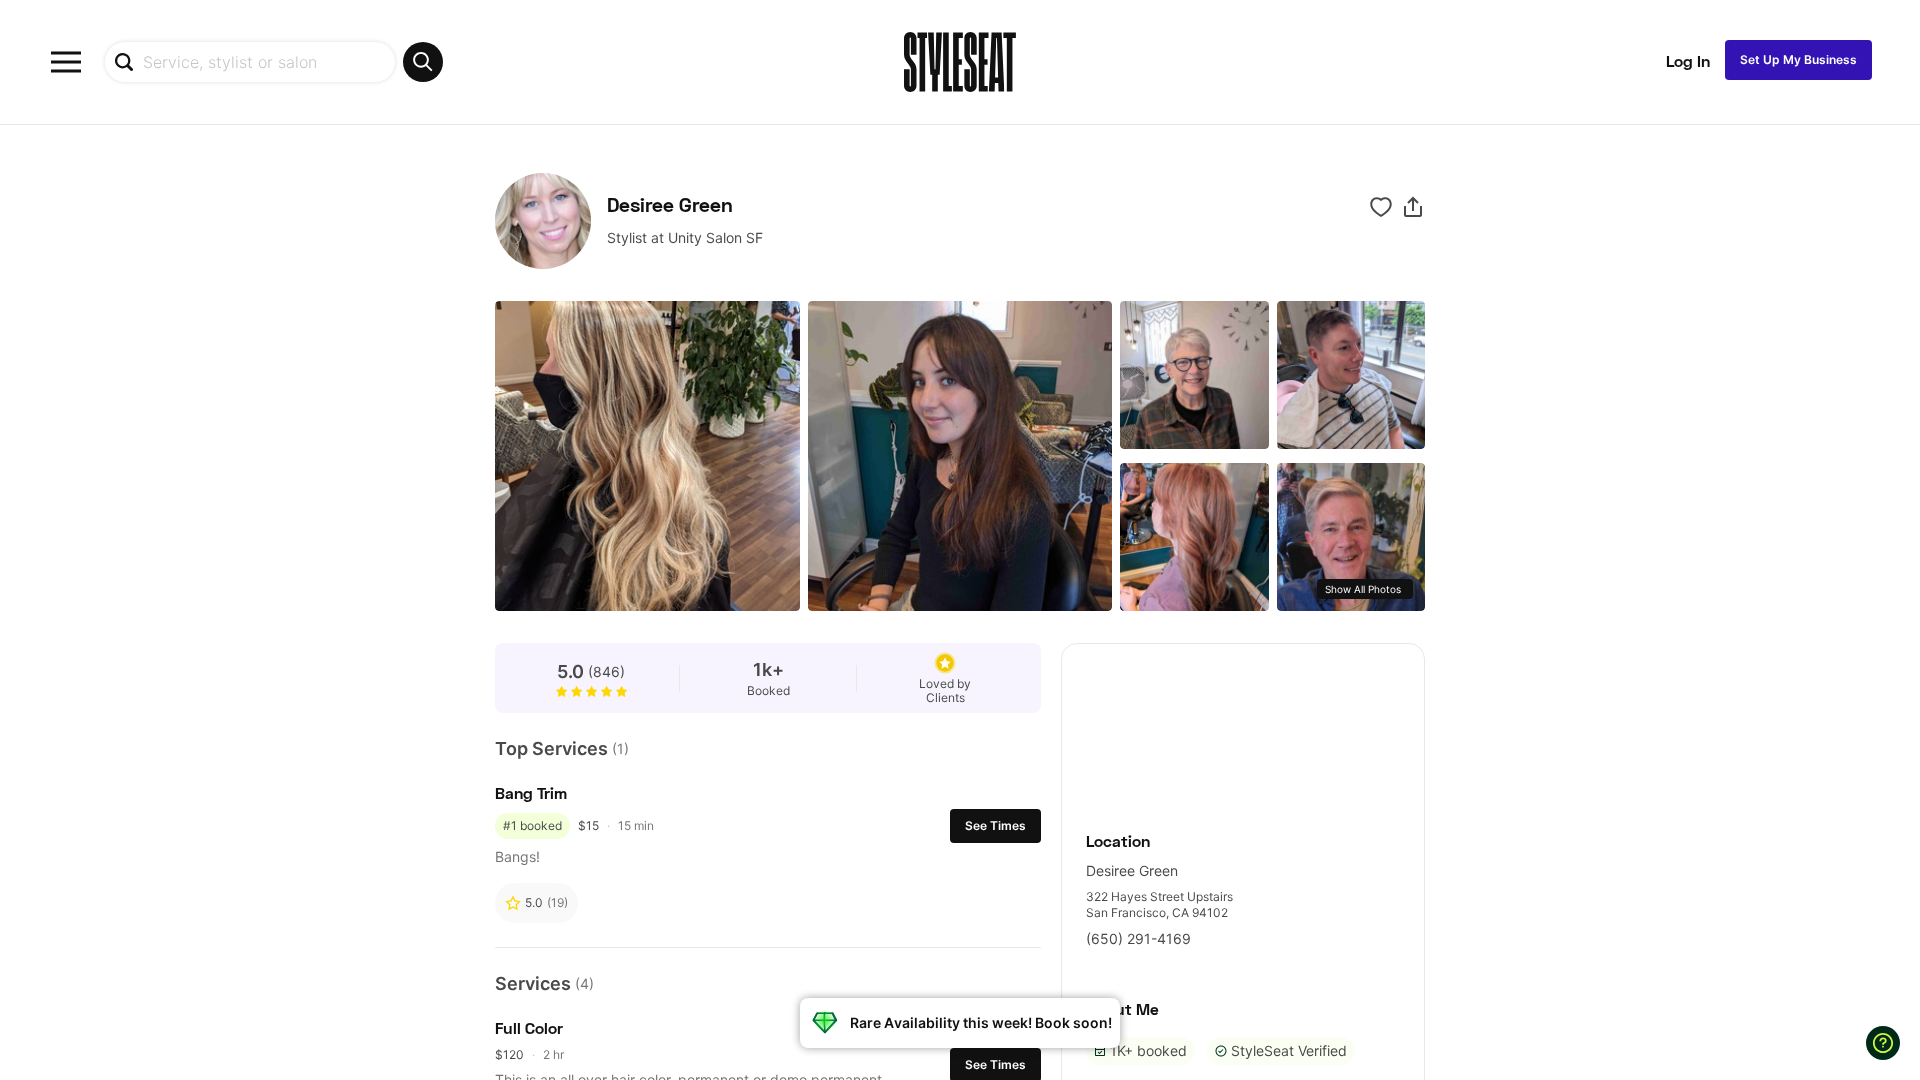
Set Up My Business (1798, 59)
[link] (1243, 726)
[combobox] (273, 62)
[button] (1413, 207)
